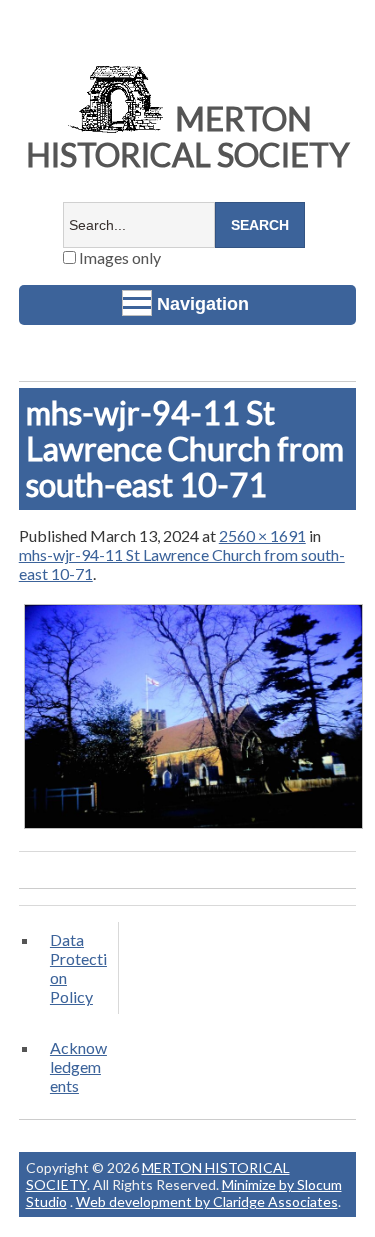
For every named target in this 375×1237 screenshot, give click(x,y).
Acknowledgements (78, 1066)
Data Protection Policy (78, 968)
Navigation (203, 304)
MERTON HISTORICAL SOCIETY (188, 136)
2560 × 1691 (262, 535)
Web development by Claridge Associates (207, 1201)
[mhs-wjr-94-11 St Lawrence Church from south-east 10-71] (194, 827)
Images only (118, 257)
